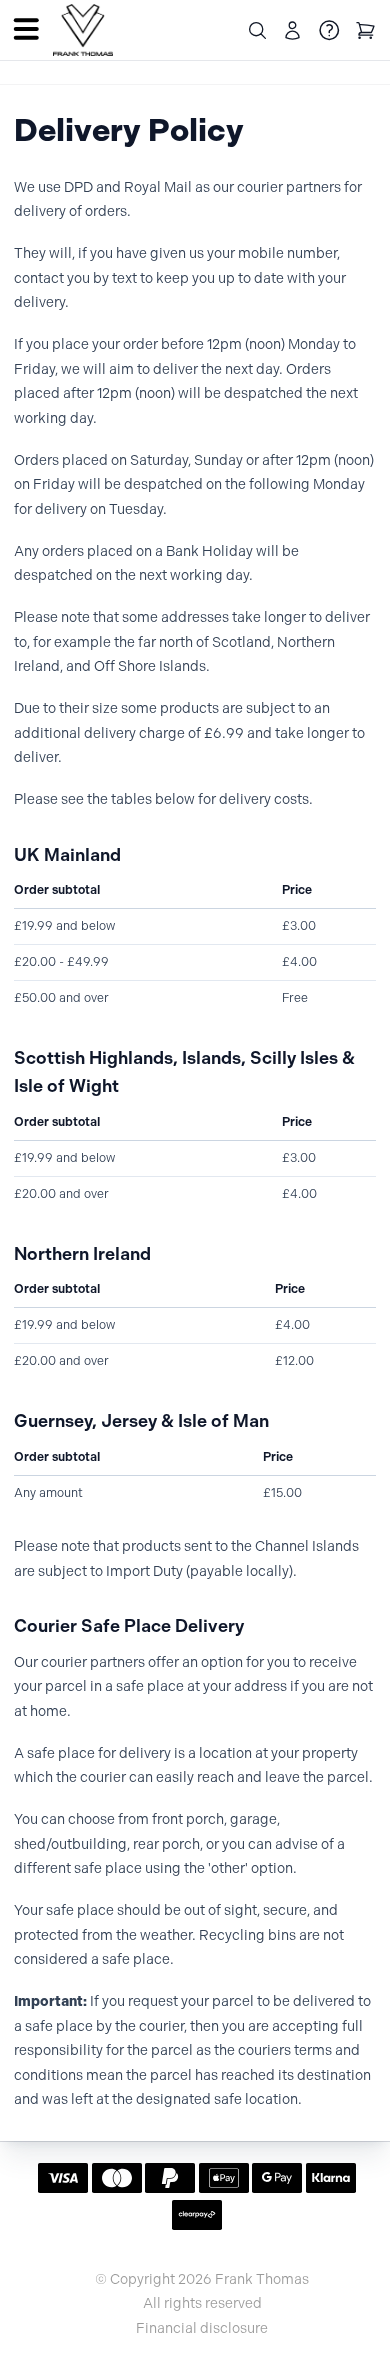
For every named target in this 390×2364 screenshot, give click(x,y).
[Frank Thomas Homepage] (83, 30)
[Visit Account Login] (292, 30)
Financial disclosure (202, 2329)
